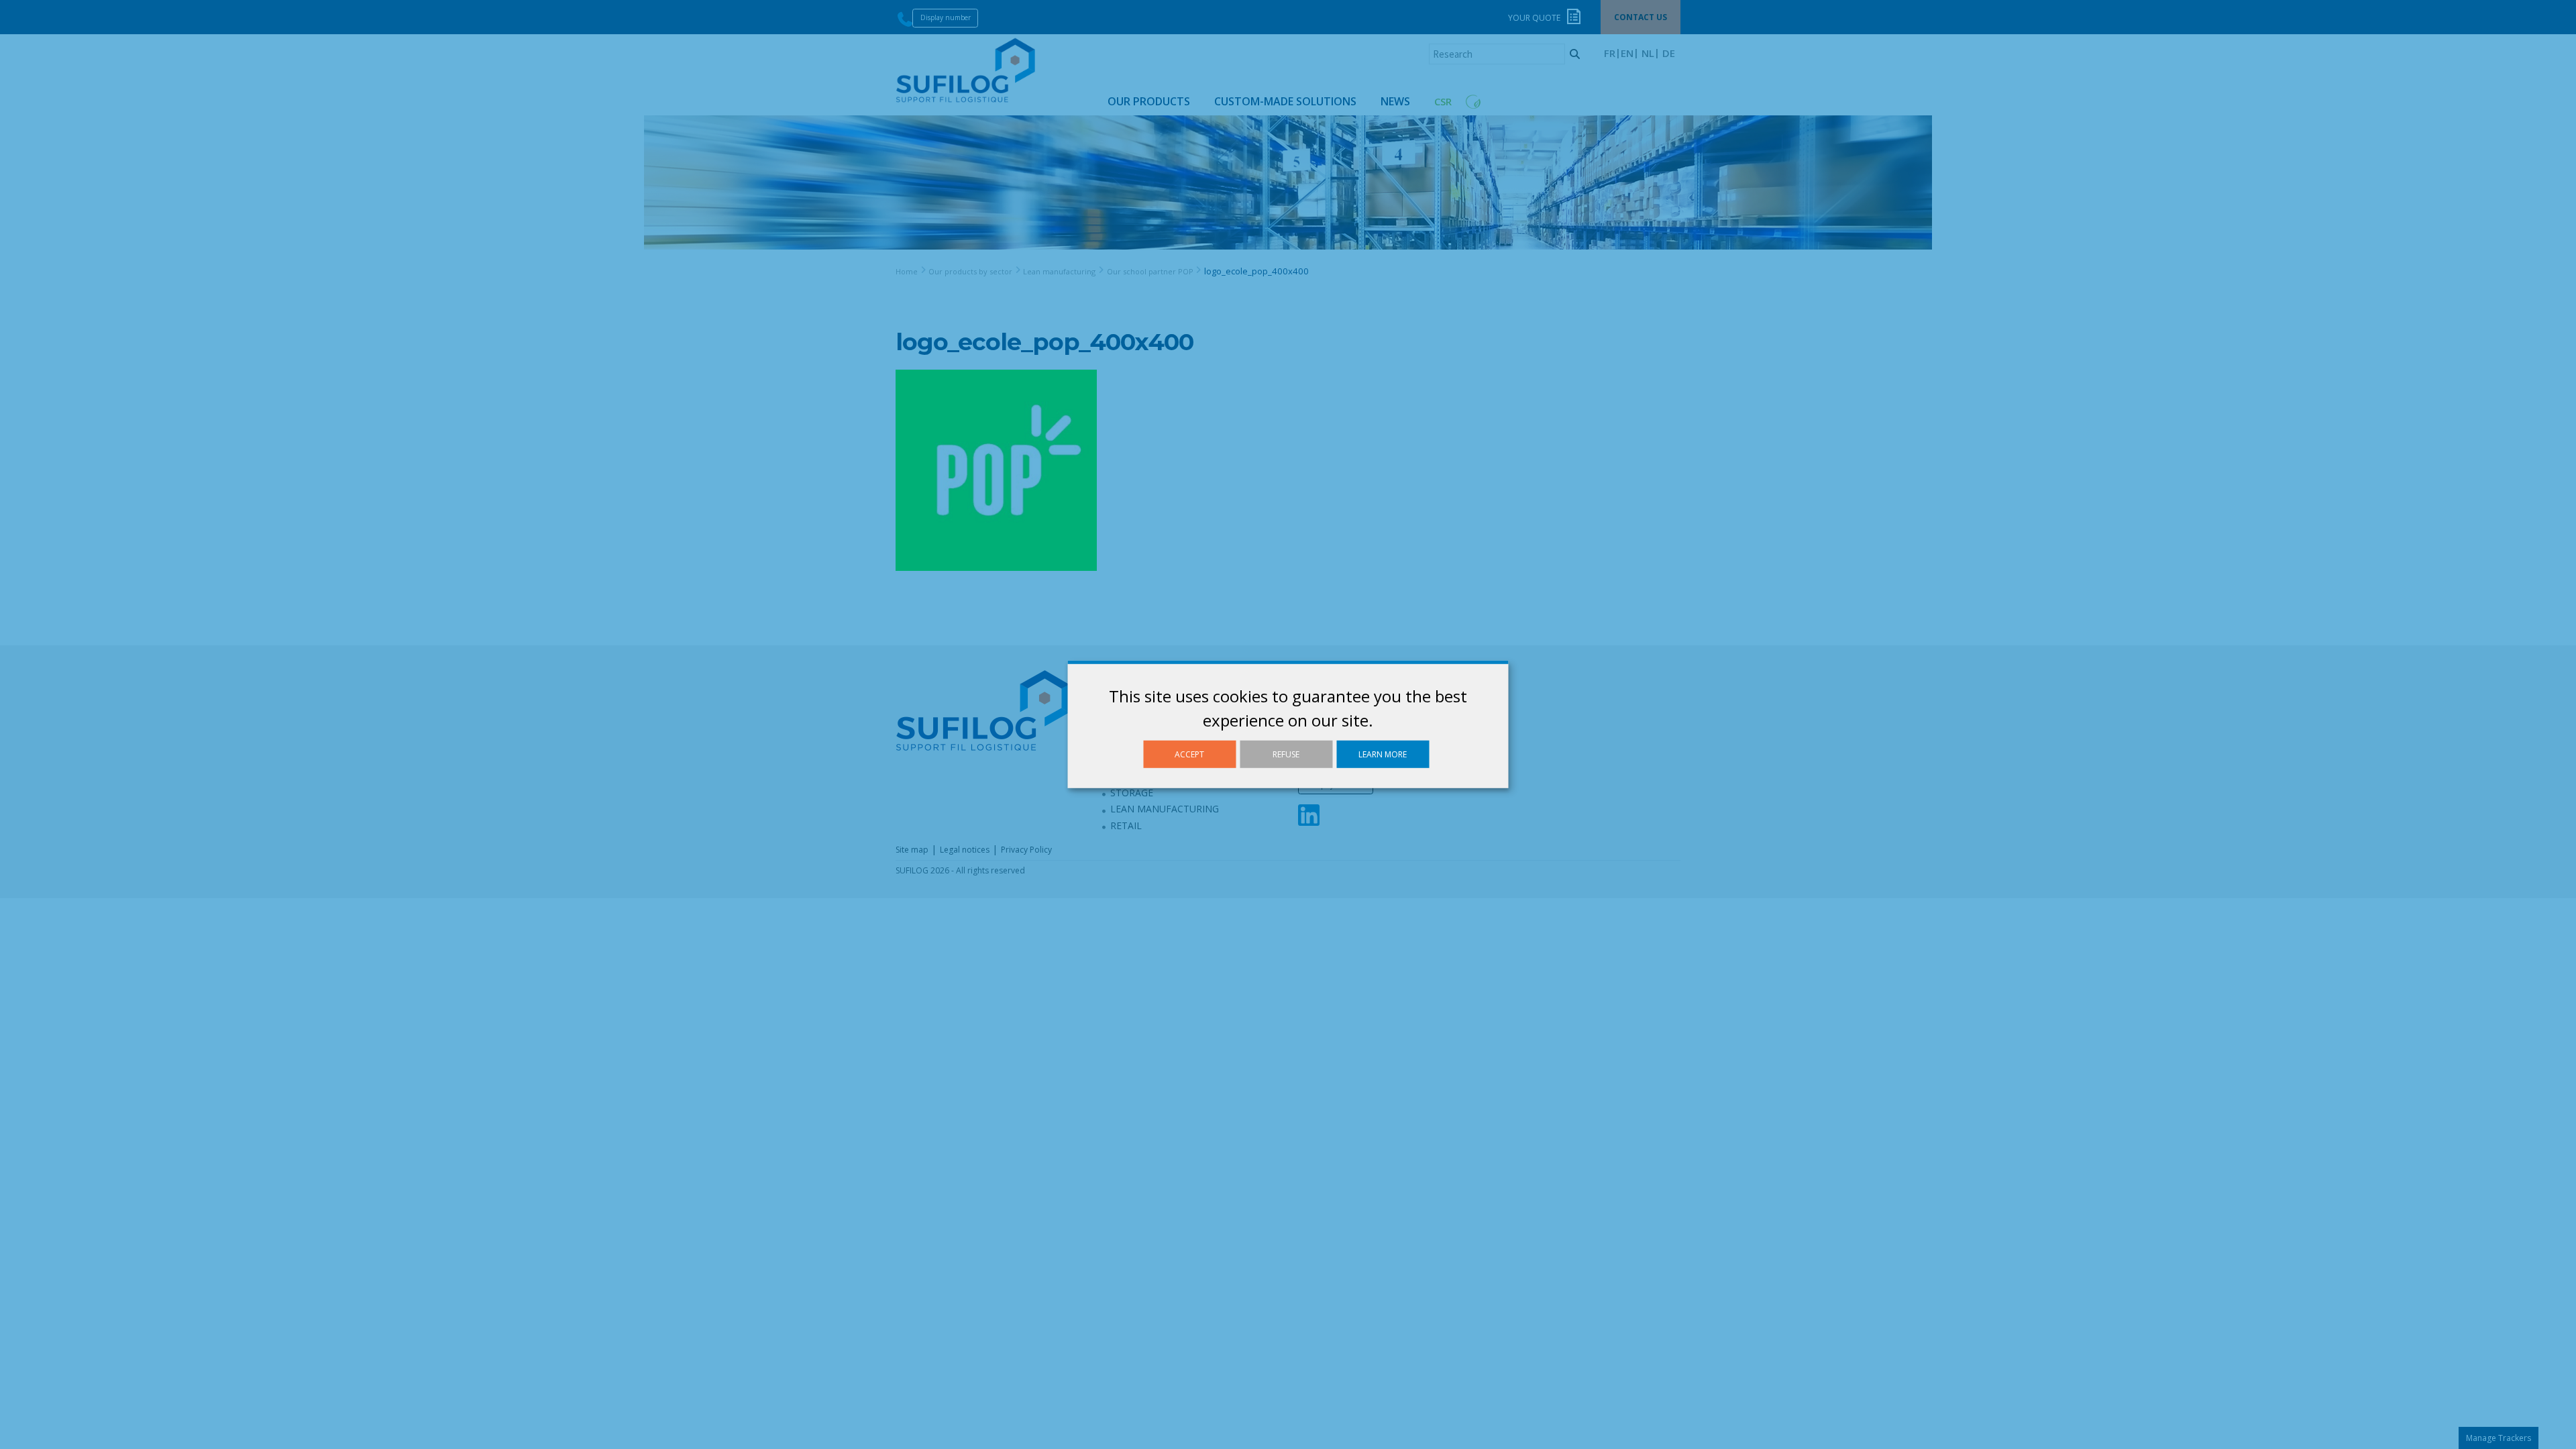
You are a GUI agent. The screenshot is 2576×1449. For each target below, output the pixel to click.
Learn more (1383, 754)
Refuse (1286, 754)
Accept (1189, 754)
